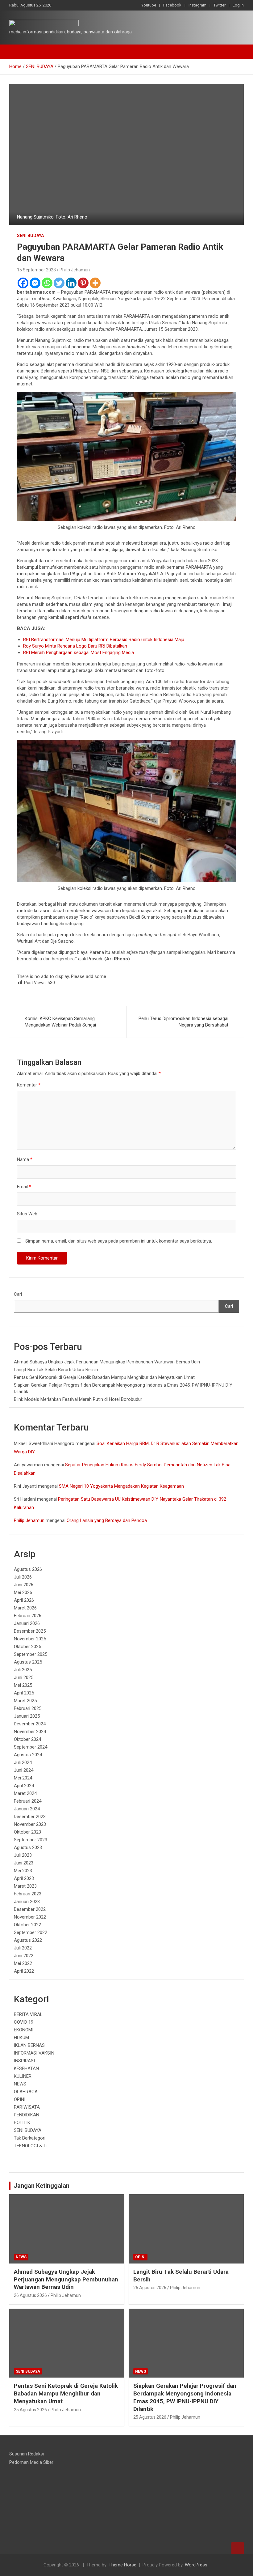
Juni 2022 (24, 1956)
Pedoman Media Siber (31, 2462)
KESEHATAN (26, 2068)
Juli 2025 (23, 1670)
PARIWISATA (27, 2107)
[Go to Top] (238, 2548)
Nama (25, 1159)
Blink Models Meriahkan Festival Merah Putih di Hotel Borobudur (78, 1399)
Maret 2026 (25, 1608)
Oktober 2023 (27, 1832)
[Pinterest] (83, 283)
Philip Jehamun (75, 270)
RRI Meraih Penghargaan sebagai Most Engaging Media (79, 653)
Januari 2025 (27, 1716)
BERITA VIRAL (28, 2014)
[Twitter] (59, 283)
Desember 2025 (30, 1631)
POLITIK (22, 2123)
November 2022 (30, 1917)
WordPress (196, 2565)
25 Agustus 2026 (30, 2410)
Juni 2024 (24, 1770)
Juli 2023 (23, 1855)
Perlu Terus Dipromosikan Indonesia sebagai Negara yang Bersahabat (183, 1022)
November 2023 (30, 1824)
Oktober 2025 (27, 1647)
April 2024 (24, 1786)
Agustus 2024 (28, 1755)
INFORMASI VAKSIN (34, 2053)
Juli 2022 (23, 1948)
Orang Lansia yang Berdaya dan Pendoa (107, 1520)
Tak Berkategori (30, 2138)
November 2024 (30, 1732)
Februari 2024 (28, 1801)
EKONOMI (24, 2030)
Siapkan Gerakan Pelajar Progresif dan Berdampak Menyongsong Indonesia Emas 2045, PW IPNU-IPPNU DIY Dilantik (185, 2397)
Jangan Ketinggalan (41, 2186)
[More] (95, 283)
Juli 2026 (23, 1577)
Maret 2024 (25, 1793)
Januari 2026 (27, 1623)
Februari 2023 (28, 1894)
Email (24, 1187)
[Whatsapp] (47, 283)
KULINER (23, 2076)
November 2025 (30, 1639)
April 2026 (24, 1600)
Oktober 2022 (27, 1925)
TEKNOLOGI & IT (31, 2146)
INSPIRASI (24, 2061)
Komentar (29, 1085)
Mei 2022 (23, 1963)
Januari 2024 (27, 1809)
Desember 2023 (30, 1817)
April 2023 (24, 1878)
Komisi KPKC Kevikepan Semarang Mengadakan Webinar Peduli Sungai (60, 1022)
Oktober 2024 (27, 1739)
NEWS (20, 2084)
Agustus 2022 (28, 1940)
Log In (238, 5)
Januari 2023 (27, 1902)
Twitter (220, 5)
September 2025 (31, 1654)
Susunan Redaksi (27, 2454)
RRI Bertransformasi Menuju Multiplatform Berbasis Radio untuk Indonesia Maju (104, 640)
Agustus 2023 (28, 1847)
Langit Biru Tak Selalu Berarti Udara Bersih (56, 1370)
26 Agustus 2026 (30, 2295)
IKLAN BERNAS (29, 2045)
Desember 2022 (30, 1909)
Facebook (172, 5)
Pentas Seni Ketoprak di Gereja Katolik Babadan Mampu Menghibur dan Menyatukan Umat (104, 1377)
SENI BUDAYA (30, 236)
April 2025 (24, 1693)
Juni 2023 (24, 1863)
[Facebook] (23, 283)
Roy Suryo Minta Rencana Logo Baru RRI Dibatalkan (75, 646)
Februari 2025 (28, 1708)
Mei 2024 (23, 1778)
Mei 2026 (23, 1592)
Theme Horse (122, 2565)
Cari (18, 1294)
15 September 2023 (36, 270)
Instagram (197, 5)
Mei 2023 (23, 1871)
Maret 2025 (25, 1701)
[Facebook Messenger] (35, 283)
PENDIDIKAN (27, 2115)
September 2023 (31, 1840)
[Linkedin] (71, 283)
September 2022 (31, 1932)
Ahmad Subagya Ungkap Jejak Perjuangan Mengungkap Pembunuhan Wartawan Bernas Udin (107, 1362)
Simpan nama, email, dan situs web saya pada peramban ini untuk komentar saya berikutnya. (119, 1241)
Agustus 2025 (28, 1662)
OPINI (20, 2099)
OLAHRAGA (26, 2092)
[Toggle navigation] (17, 52)
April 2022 (24, 1971)
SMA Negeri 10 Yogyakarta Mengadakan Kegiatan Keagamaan (121, 1486)
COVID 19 (24, 2022)
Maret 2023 (25, 1886)
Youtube (149, 5)
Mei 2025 (23, 1685)
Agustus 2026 (28, 1569)
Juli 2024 (23, 1762)
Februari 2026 (28, 1616)
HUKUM (21, 2038)
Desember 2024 (30, 1724)
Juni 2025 (24, 1677)
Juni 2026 (24, 1585)
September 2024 (31, 1747)
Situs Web (27, 1214)
